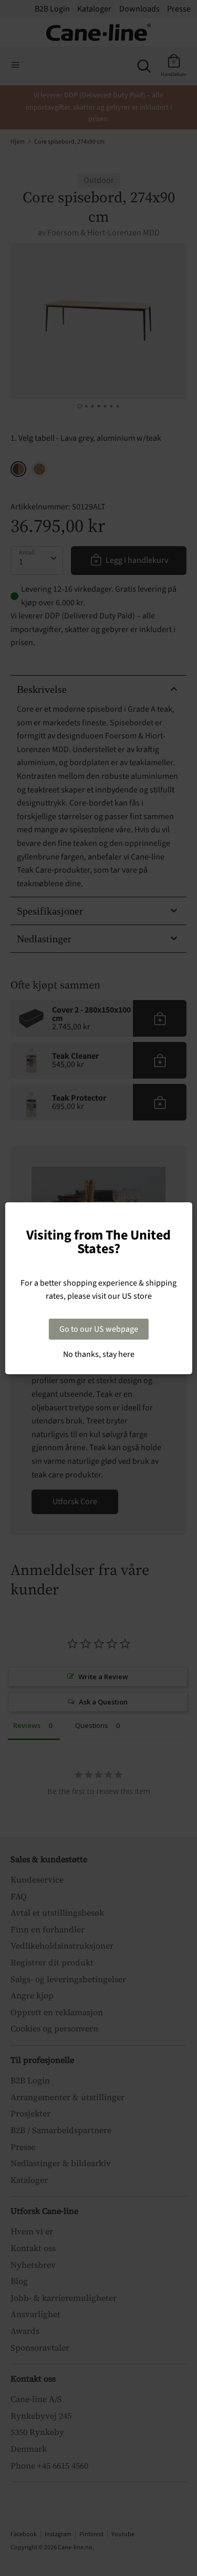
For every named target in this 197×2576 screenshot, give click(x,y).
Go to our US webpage (99, 1329)
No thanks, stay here (99, 1354)
